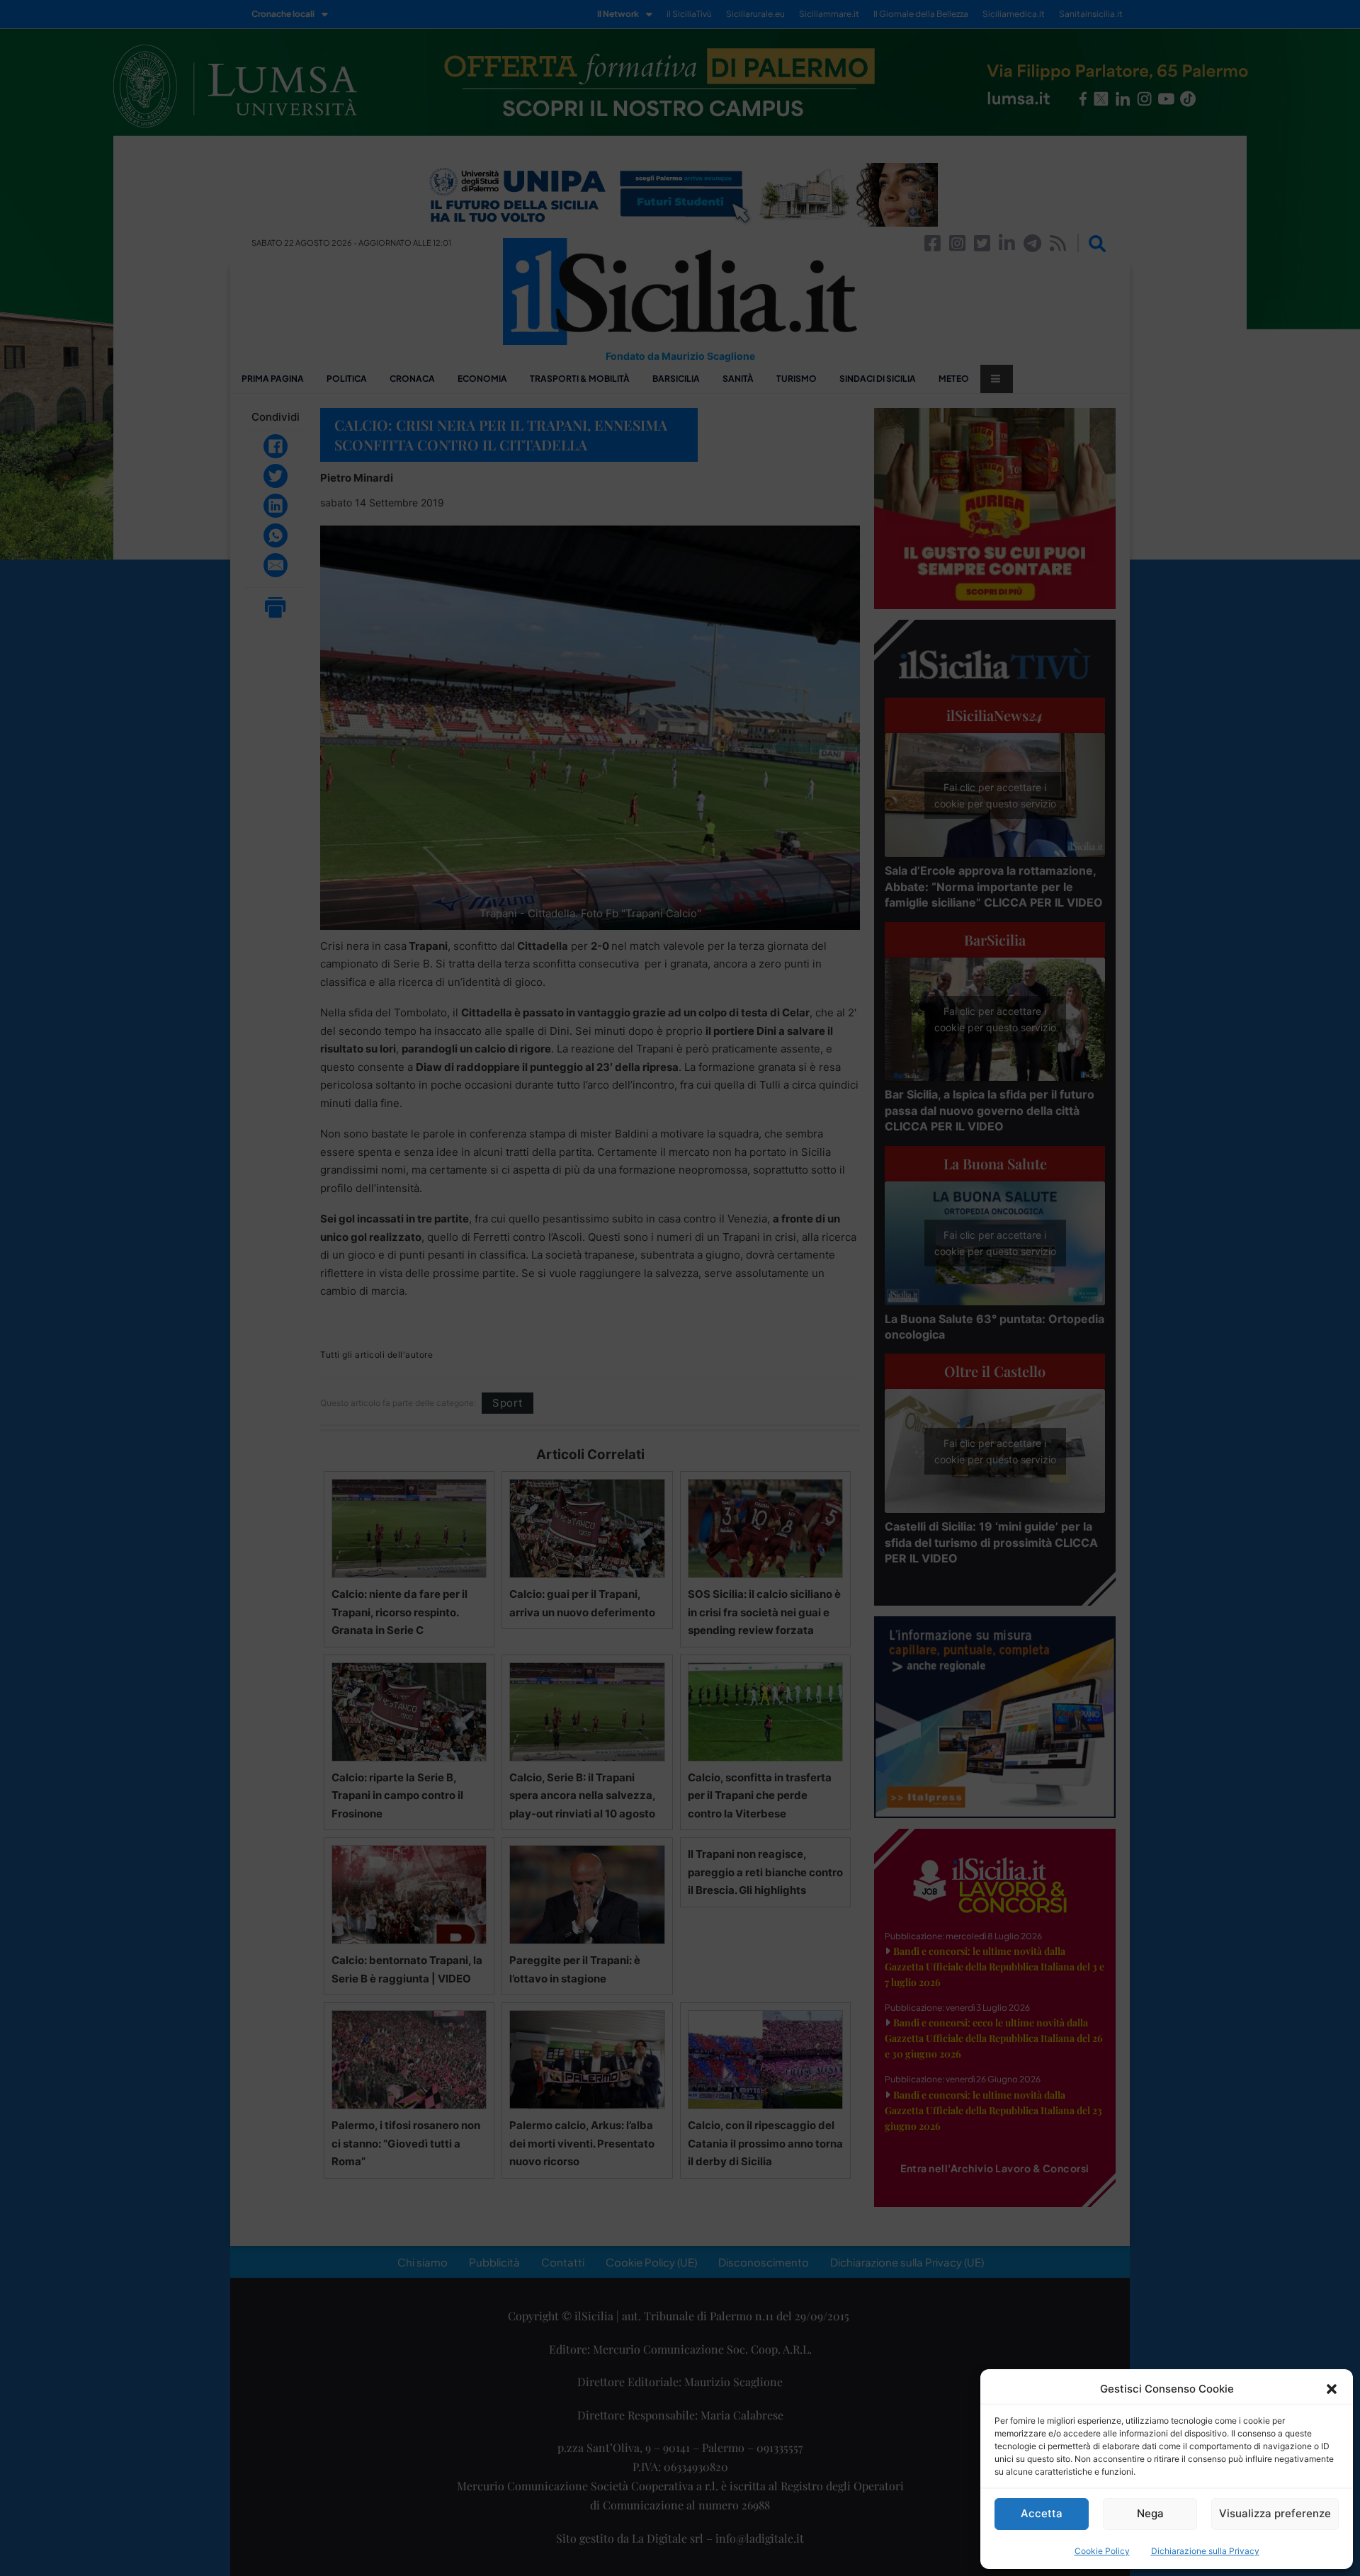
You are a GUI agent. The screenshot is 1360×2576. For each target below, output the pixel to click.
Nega (1150, 2513)
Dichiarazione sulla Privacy (1205, 2551)
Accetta (1042, 2513)
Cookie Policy (1102, 2551)
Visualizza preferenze (1275, 2513)
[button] (1332, 2389)
